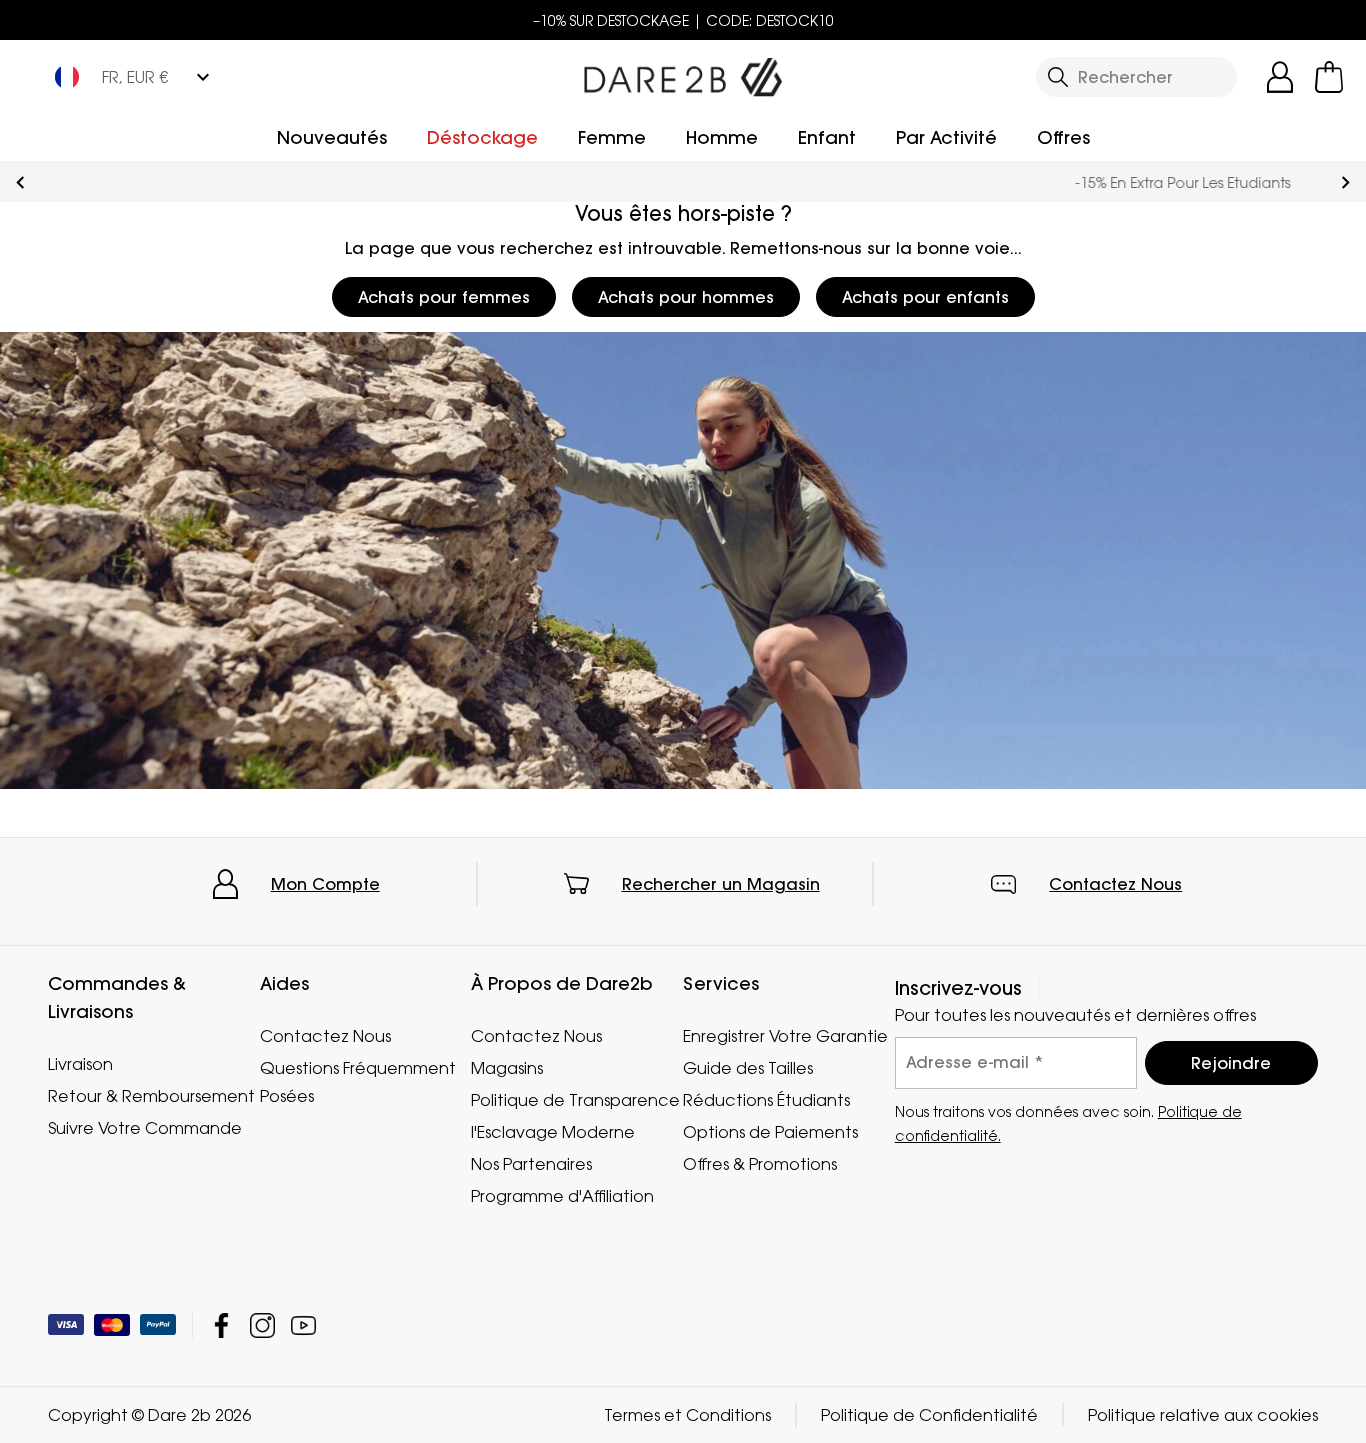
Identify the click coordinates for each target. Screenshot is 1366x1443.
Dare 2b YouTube (303, 1325)
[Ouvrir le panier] (1329, 77)
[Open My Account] (1280, 77)
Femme (612, 137)
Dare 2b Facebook (221, 1325)
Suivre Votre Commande (145, 1128)
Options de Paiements (770, 1132)
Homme (722, 137)
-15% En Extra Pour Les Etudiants (683, 182)
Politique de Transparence (575, 1100)
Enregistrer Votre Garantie (785, 1036)
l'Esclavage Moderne (553, 1132)
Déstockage (482, 137)
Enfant (827, 137)
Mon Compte (325, 884)
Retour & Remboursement (151, 1096)
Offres (1063, 137)
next (1345, 182)
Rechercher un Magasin (721, 884)
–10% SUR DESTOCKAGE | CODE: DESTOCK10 (683, 20)
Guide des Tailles (748, 1068)
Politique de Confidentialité (929, 1415)
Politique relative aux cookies (1203, 1415)
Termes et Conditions (687, 1415)
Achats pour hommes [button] (686, 297)
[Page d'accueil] (683, 73)
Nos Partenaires (531, 1164)
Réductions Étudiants (766, 1100)
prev (20, 182)
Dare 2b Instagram (262, 1325)
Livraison (80, 1064)
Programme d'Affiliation (562, 1196)
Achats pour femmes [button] (444, 297)
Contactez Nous (1115, 884)
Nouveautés (332, 137)
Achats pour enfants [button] (925, 297)
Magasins (507, 1068)
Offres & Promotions (760, 1164)
